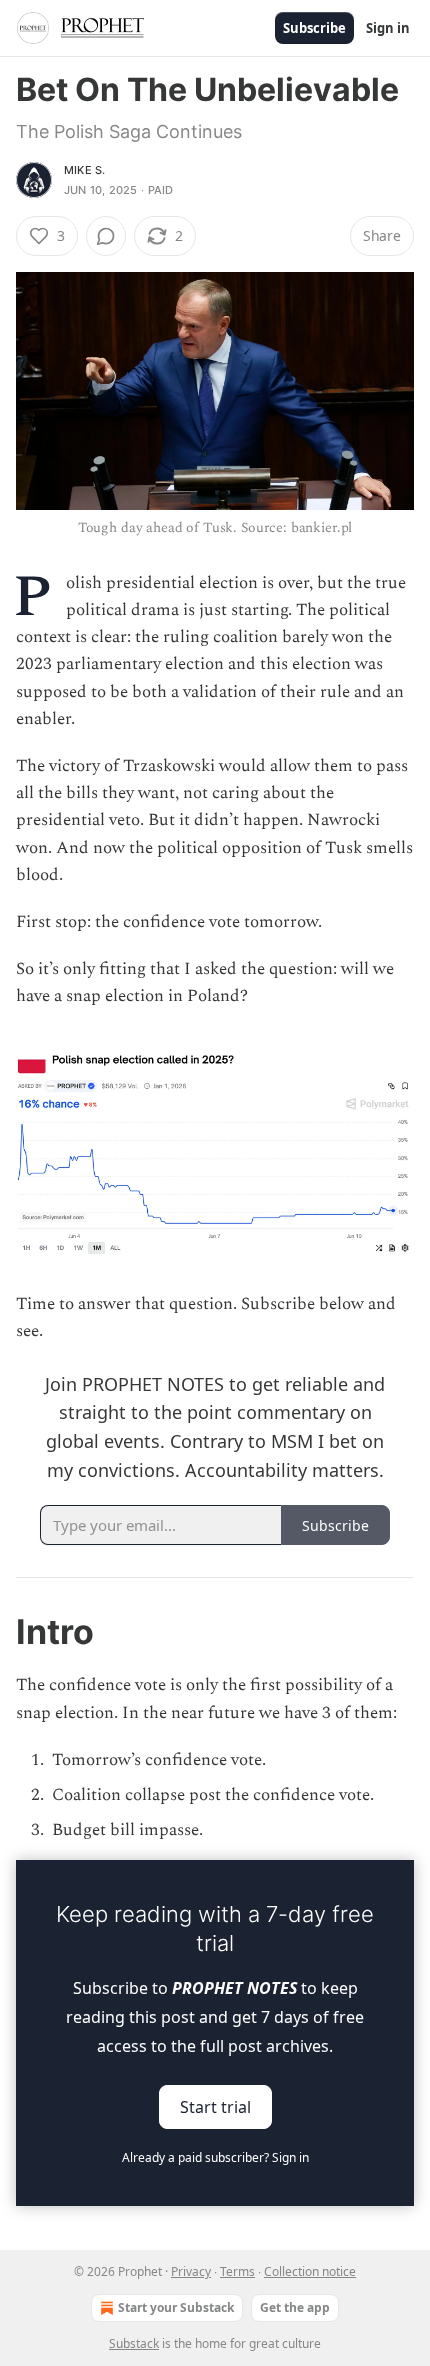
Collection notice (310, 2271)
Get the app (295, 2307)
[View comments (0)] (106, 236)
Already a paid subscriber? (215, 2157)
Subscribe (314, 28)
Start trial (215, 2107)
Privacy (191, 2271)
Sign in (388, 28)
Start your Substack (176, 2307)
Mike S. (84, 170)
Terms (237, 2271)
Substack (134, 2343)
